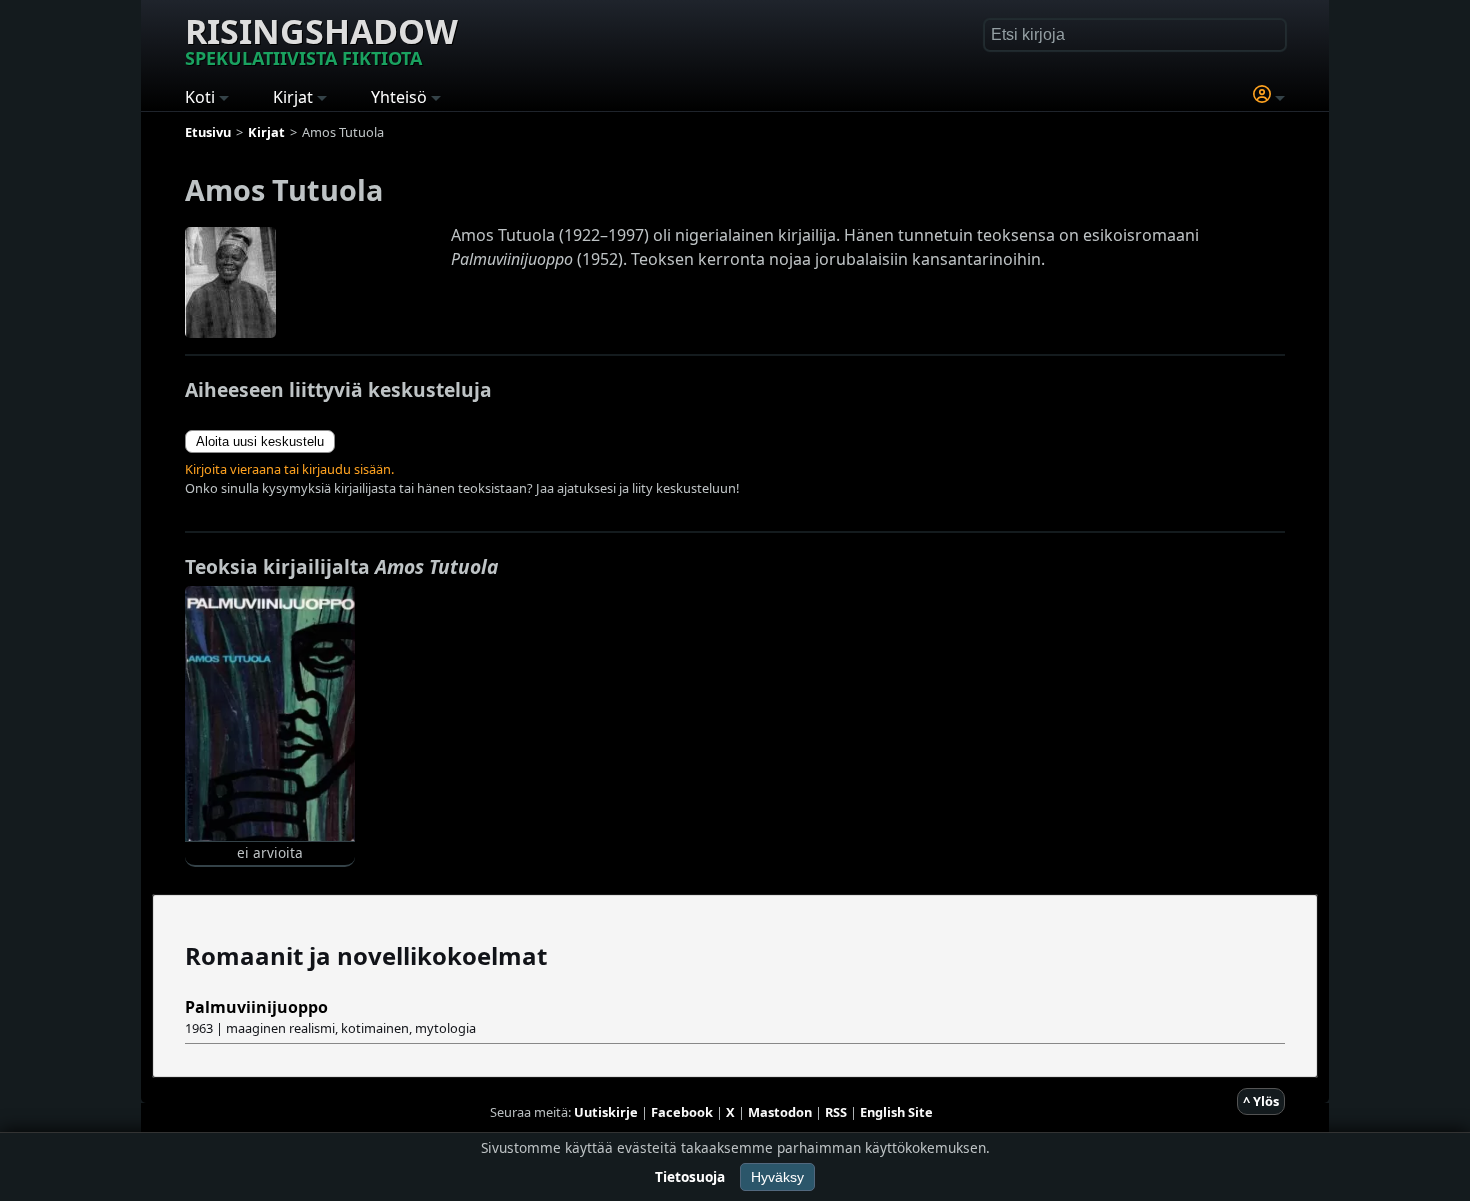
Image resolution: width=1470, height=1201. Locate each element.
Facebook (682, 1112)
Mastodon (780, 1112)
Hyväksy (777, 1177)
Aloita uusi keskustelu (260, 441)
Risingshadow (321, 39)
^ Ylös (1261, 1101)
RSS (836, 1112)
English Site (896, 1112)
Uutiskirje (606, 1112)
